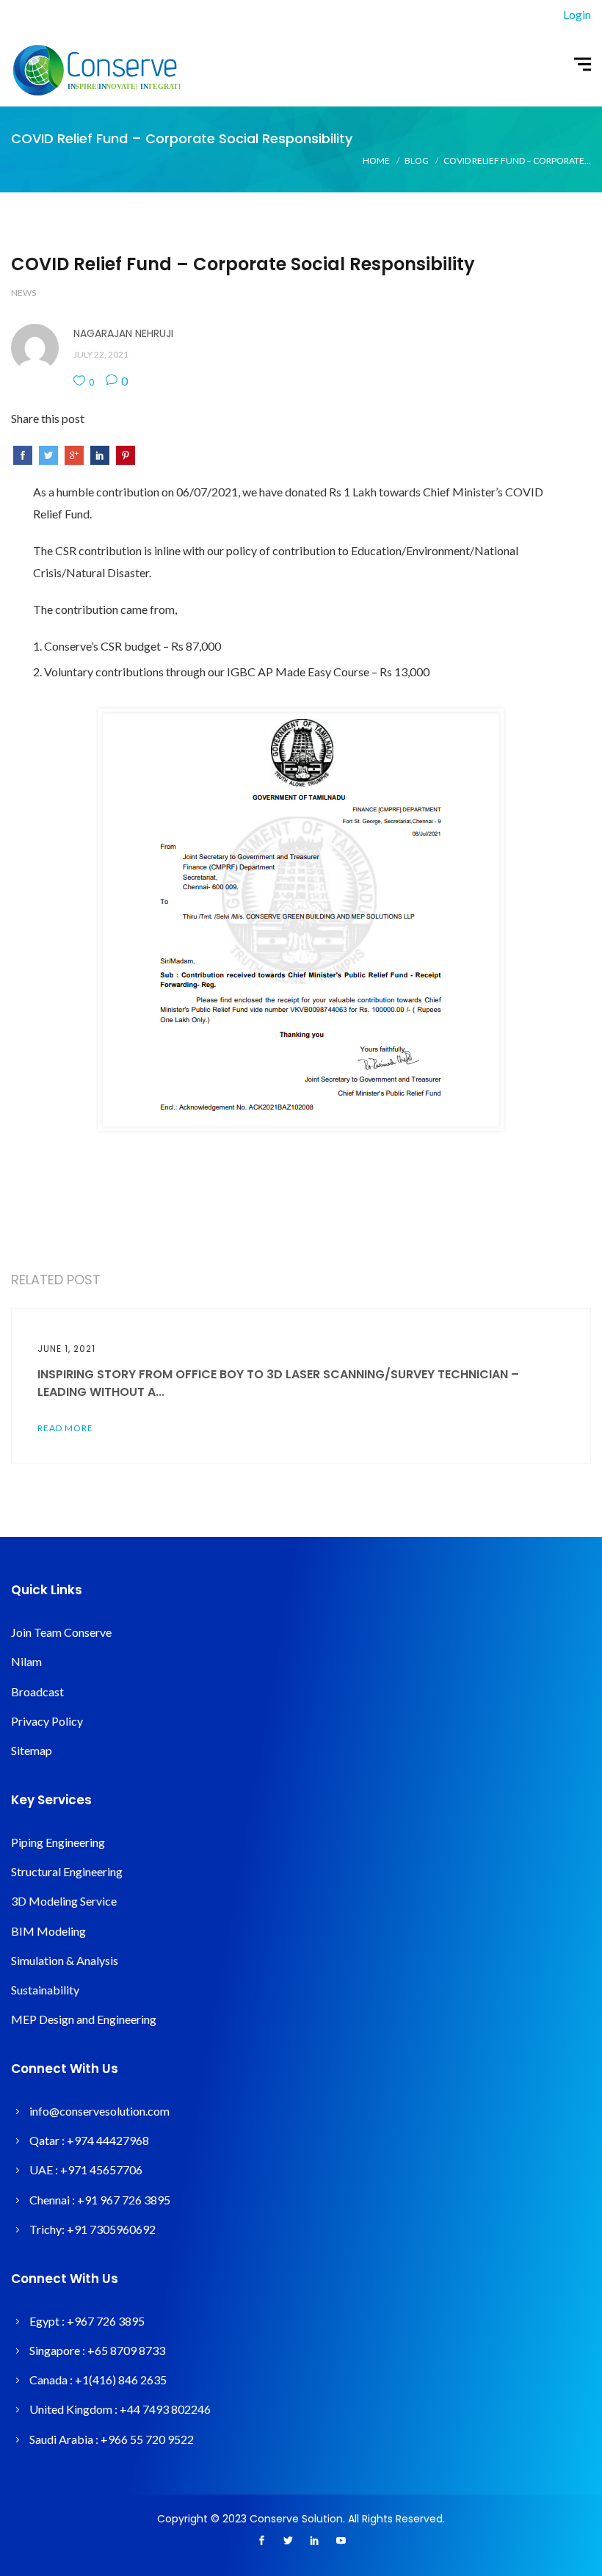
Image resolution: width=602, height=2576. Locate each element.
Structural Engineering (67, 1871)
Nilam (26, 1661)
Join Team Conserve (61, 1632)
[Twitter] (288, 2541)
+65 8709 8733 (126, 2350)
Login (577, 14)
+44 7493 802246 (165, 2409)
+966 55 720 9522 (147, 2439)
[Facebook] (261, 2541)
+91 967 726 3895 (124, 2200)
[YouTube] (341, 2541)
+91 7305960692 (111, 2229)
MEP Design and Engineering (84, 2019)
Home (376, 160)
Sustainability (45, 1990)
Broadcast (37, 1692)
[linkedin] (314, 2541)
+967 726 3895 (106, 2321)
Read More (65, 1428)
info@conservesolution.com (99, 2111)
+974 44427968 (108, 2140)
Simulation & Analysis (65, 1960)
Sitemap (32, 1750)
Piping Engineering (58, 1842)
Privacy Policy (47, 1721)
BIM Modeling (48, 1931)
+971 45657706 (101, 2170)
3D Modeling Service (64, 1901)
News (23, 293)
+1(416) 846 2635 (121, 2380)
